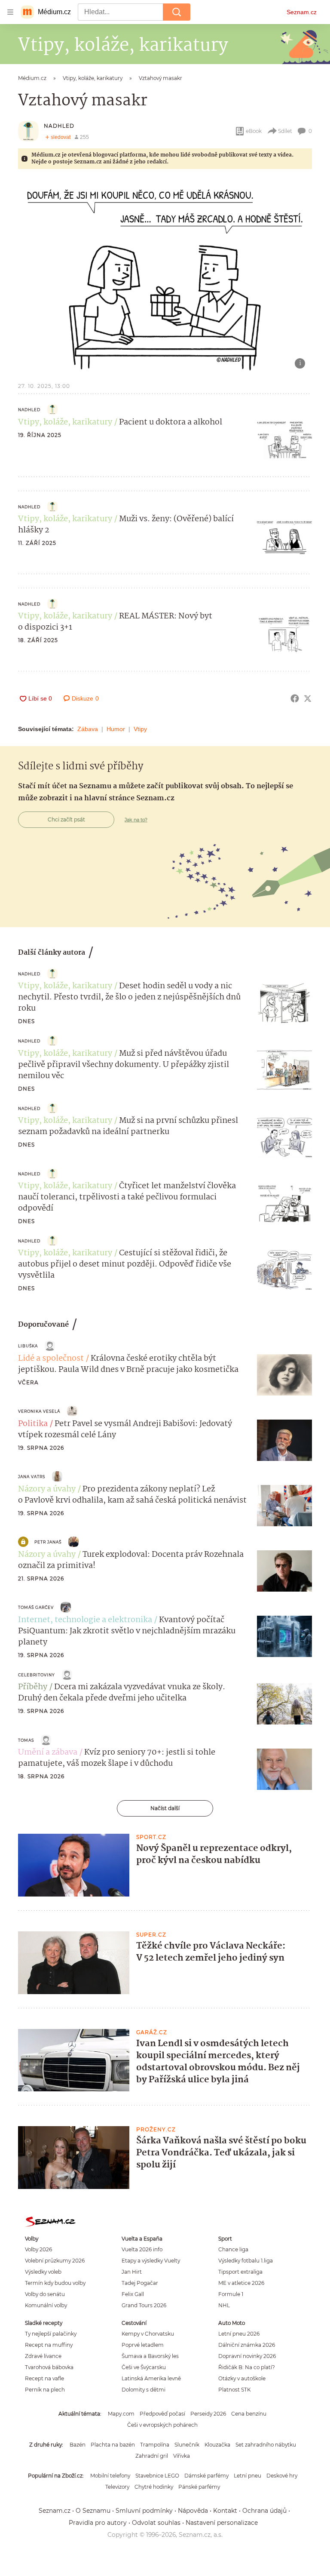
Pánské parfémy (199, 2487)
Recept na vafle (44, 2378)
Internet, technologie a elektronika (85, 1620)
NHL (224, 2305)
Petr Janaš (48, 1542)
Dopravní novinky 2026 (247, 2356)
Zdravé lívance (43, 2356)
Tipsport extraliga (240, 2272)
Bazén (78, 2445)
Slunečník (187, 2445)
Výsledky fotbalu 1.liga (246, 2261)
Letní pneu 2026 (239, 2334)
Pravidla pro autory (98, 2523)
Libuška (28, 1346)
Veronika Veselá (39, 1411)
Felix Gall (133, 2294)
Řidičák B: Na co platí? (247, 2367)
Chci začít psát (66, 819)
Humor (116, 729)
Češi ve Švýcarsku (144, 2367)
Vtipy (140, 729)
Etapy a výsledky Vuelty (151, 2261)
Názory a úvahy (47, 1489)
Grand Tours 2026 (144, 2305)
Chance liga (233, 2249)
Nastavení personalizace (222, 2523)
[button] (165, 277)
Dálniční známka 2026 (247, 2345)
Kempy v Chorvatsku (148, 2334)
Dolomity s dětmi (144, 2390)
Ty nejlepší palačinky (51, 2334)
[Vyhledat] (177, 12)
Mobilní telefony (110, 2476)
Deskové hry (282, 2476)
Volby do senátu (45, 2294)
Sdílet (285, 131)
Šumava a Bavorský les (150, 2356)
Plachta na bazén (113, 2445)
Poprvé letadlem (143, 2345)
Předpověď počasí (162, 2414)
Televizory (117, 2487)
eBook (254, 131)
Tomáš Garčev (36, 1607)
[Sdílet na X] (308, 698)
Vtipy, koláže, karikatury (65, 422)
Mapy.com (121, 2414)
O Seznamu (93, 2511)
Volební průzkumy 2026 (55, 2261)
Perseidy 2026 (208, 2414)
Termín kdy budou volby (55, 2283)
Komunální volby (46, 2305)
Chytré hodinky (154, 2487)
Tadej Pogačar (140, 2283)
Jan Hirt (132, 2272)
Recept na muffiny (49, 2345)
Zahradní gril (152, 2456)
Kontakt (225, 2511)
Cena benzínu (249, 2414)
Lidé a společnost (51, 1359)
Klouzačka (217, 2445)
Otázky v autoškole (242, 2378)
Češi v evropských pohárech (162, 2425)
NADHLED (59, 126)
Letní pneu (247, 2476)
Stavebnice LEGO (157, 2476)
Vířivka (182, 2456)
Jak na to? (136, 820)
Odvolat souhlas (156, 2523)
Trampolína (155, 2445)
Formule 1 (231, 2294)
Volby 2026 (38, 2249)
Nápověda (193, 2511)
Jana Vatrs (32, 1477)
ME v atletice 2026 (241, 2283)
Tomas (26, 1740)
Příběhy (33, 1687)
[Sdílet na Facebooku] (295, 698)
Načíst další (165, 1808)
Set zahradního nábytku (266, 2445)
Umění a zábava (48, 1752)
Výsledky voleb (43, 2272)
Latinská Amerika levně (151, 2378)
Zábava (88, 729)
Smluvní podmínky (144, 2511)
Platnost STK (234, 2390)
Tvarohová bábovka (49, 2367)
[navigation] (10, 12)
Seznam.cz (302, 12)
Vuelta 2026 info (142, 2249)
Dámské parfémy (206, 2476)
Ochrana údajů (264, 2511)
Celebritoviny (37, 1675)
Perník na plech (45, 2390)
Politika (33, 1424)
